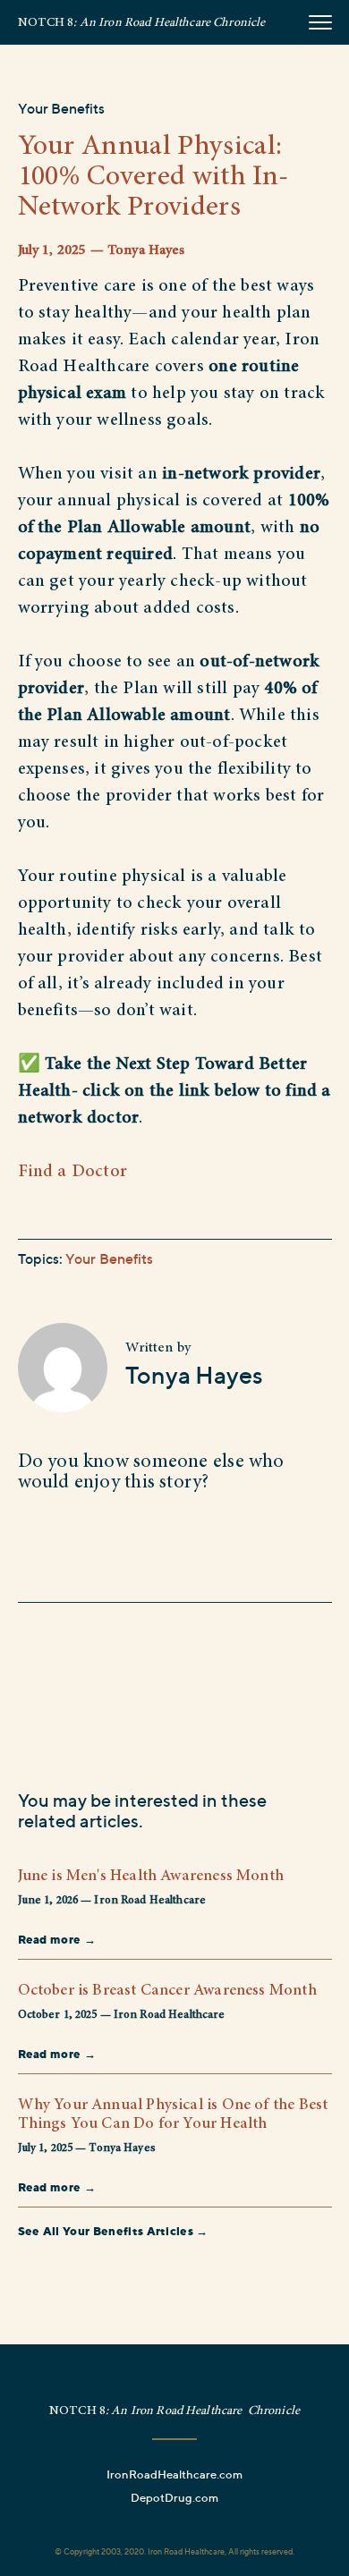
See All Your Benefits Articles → (113, 2231)
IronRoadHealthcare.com (174, 2474)
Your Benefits (62, 108)
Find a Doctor (73, 1172)
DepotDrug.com (174, 2497)
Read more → (57, 1939)
